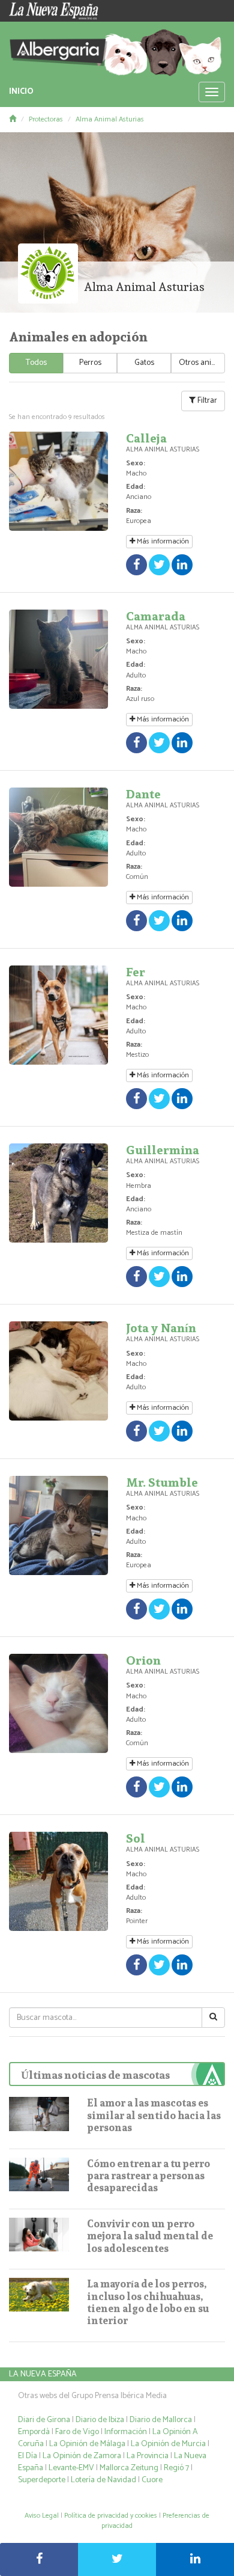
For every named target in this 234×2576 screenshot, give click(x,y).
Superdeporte (42, 2480)
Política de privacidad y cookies (111, 2516)
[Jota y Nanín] (58, 1371)
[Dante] (58, 837)
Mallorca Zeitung (129, 2468)
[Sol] (58, 1881)
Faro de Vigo (77, 2432)
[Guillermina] (58, 1193)
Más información (162, 541)
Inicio (21, 92)
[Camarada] (58, 659)
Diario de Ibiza (100, 2420)
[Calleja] (58, 481)
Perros (90, 363)
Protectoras (46, 119)
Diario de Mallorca (161, 2420)
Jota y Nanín (161, 1328)
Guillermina (163, 1150)
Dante (143, 794)
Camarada (156, 616)
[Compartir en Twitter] (117, 2559)
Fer (136, 972)
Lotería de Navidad (103, 2480)
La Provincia (148, 2456)
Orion (143, 1660)
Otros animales (202, 363)
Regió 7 (176, 2468)
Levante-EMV (71, 2468)
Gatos (144, 363)
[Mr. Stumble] (58, 1525)
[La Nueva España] (58, 11)
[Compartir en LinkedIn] (195, 2559)
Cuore (152, 2480)
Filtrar (206, 401)
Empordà (34, 2432)
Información (126, 2432)
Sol (136, 1838)
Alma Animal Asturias (110, 119)
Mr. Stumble (162, 1482)
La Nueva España (43, 2374)
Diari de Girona (44, 2420)
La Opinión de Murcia (168, 2444)
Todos (36, 363)
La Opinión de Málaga (88, 2444)
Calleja (146, 438)
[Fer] (58, 1015)
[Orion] (58, 1703)
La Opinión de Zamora (82, 2456)
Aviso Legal (42, 2516)
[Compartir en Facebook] (39, 2559)
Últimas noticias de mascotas (95, 2075)
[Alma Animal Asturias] (48, 274)
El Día (28, 2456)
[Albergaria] (117, 49)
